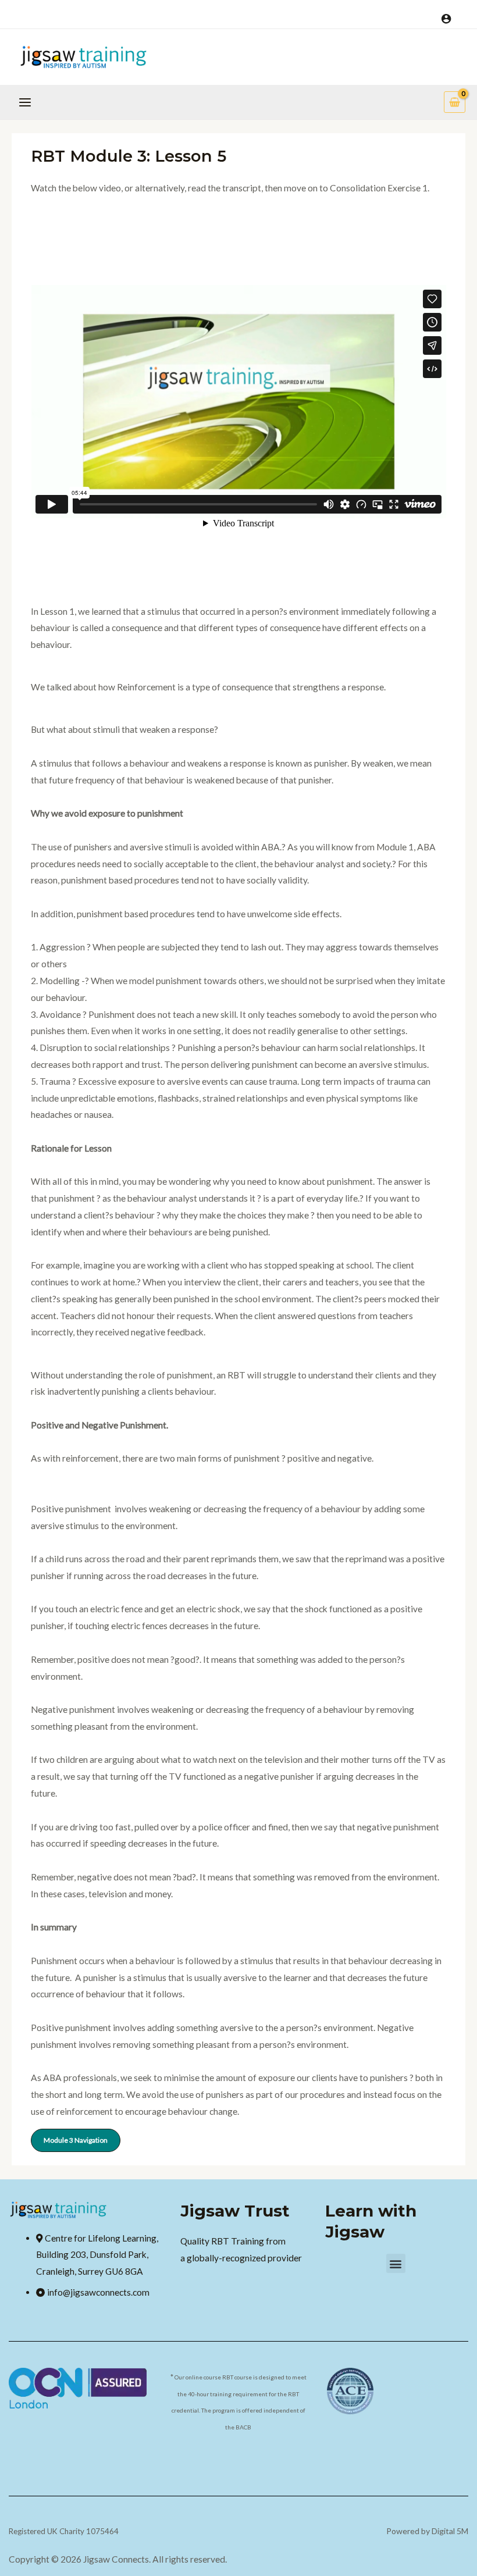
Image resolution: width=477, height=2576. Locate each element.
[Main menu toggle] (25, 102)
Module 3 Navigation (76, 2140)
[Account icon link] (446, 19)
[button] (396, 2263)
